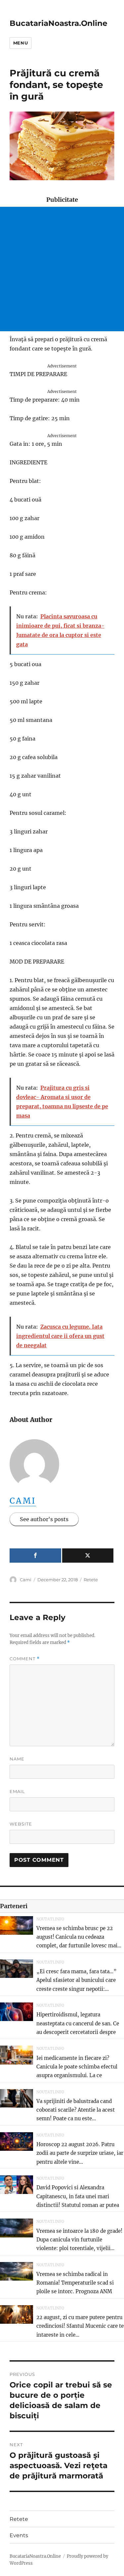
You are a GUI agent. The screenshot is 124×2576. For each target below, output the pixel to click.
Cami (23, 1501)
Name (17, 1759)
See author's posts (44, 1519)
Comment (25, 1659)
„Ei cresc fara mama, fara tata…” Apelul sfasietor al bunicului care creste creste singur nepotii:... (77, 1980)
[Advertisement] (62, 269)
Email (17, 1791)
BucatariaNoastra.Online (59, 23)
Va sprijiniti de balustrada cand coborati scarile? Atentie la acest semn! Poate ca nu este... (76, 2110)
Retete (91, 1580)
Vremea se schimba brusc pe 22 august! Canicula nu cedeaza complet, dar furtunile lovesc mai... (79, 1937)
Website (21, 1824)
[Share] (35, 1556)
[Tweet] (88, 1556)
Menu (21, 43)
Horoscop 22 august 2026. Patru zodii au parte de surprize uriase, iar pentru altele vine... (80, 2153)
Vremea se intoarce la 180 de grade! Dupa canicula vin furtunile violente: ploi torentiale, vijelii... (79, 2240)
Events (19, 2535)
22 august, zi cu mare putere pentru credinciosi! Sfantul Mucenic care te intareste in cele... (80, 2326)
